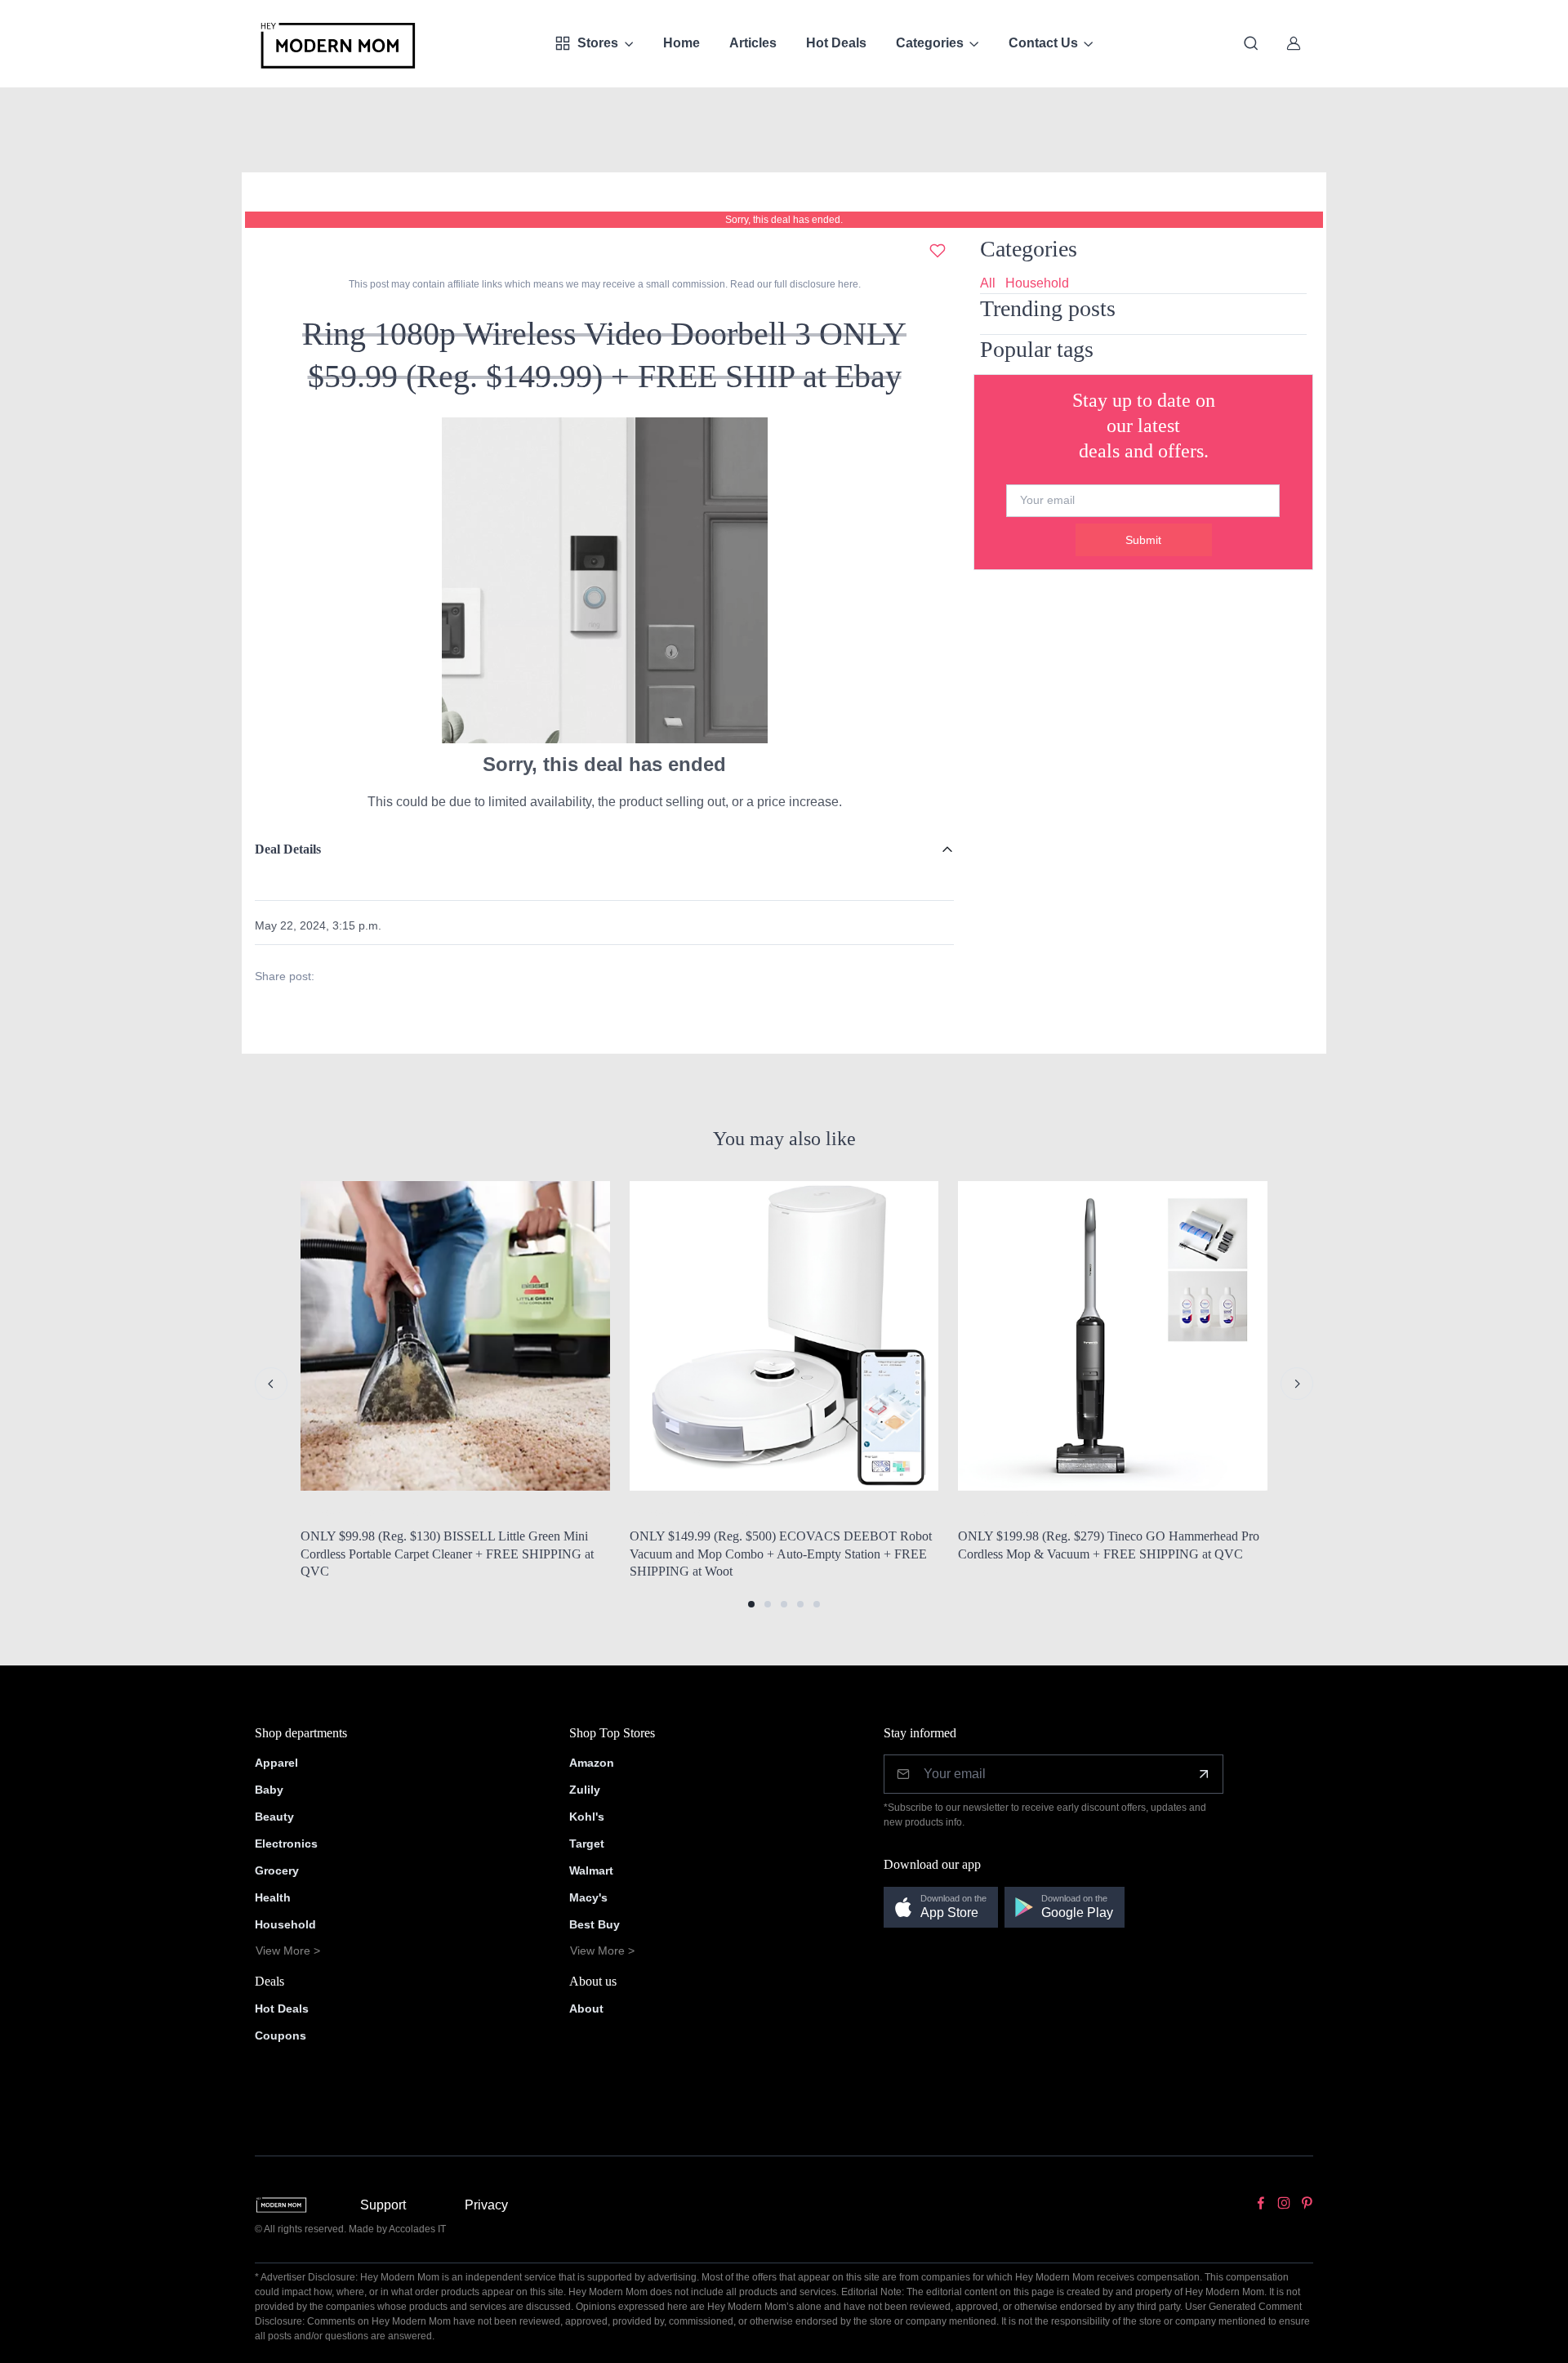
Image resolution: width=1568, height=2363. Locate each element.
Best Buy (595, 1924)
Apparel (276, 1763)
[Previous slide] (271, 1384)
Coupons (281, 2035)
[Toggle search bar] (1251, 43)
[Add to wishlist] (938, 251)
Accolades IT (417, 2229)
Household (1037, 283)
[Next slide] (1297, 1384)
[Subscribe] (1204, 1774)
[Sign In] (1294, 43)
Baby (269, 1790)
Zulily (585, 1790)
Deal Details (288, 849)
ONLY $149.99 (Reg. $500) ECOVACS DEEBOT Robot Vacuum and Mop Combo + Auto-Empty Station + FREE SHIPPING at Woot (781, 1554)
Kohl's (587, 1817)
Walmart (591, 1870)
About (586, 2009)
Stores (598, 43)
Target (587, 1844)
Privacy (486, 2205)
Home (682, 43)
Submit (1143, 540)
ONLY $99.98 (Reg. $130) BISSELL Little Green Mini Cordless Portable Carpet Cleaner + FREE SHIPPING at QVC (447, 1554)
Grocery (277, 1870)
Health (273, 1897)
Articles (753, 43)
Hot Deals (836, 43)
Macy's (588, 1897)
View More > (288, 1951)
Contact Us (1043, 43)
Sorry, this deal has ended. (784, 220)
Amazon (592, 1763)
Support (383, 2205)
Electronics (286, 1844)
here (847, 284)
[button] (751, 1604)
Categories (930, 43)
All (988, 283)
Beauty (274, 1817)
